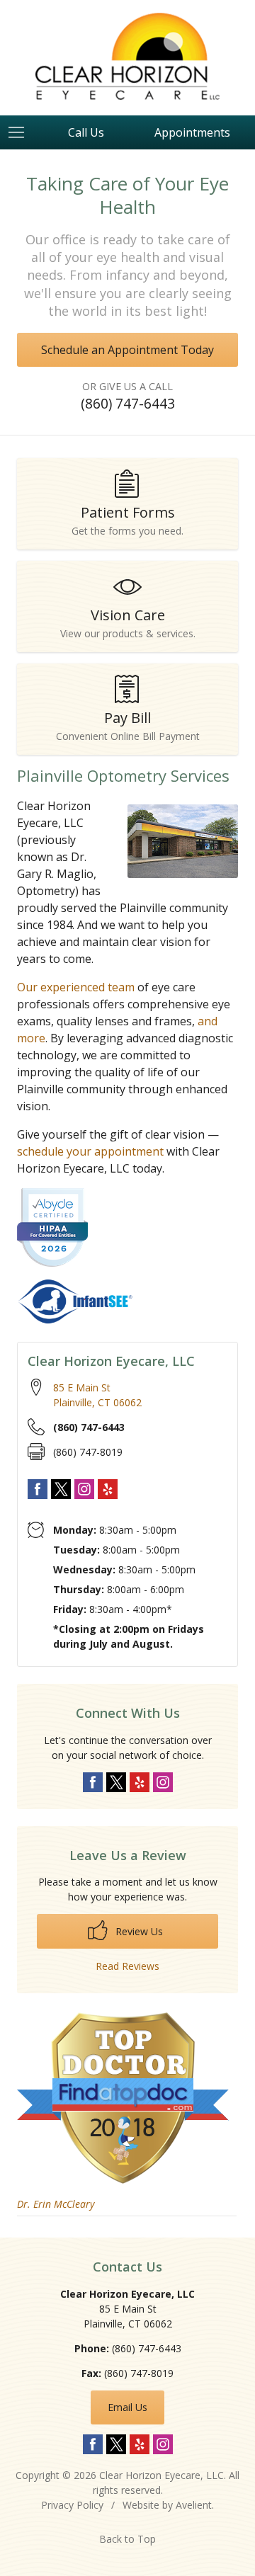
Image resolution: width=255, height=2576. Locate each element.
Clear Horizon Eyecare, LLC (161, 2475)
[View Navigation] (21, 132)
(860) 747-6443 (128, 403)
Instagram (84, 1489)
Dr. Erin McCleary (56, 2204)
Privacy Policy (72, 2505)
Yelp (108, 1489)
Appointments (192, 132)
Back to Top (127, 2539)
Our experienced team (76, 987)
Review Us (138, 1931)
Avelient (194, 2505)
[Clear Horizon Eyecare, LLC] (127, 56)
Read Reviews (127, 1966)
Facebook (38, 1489)
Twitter (61, 1489)
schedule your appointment (90, 1151)
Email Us (127, 2407)
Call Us (86, 132)
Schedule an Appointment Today (127, 350)
